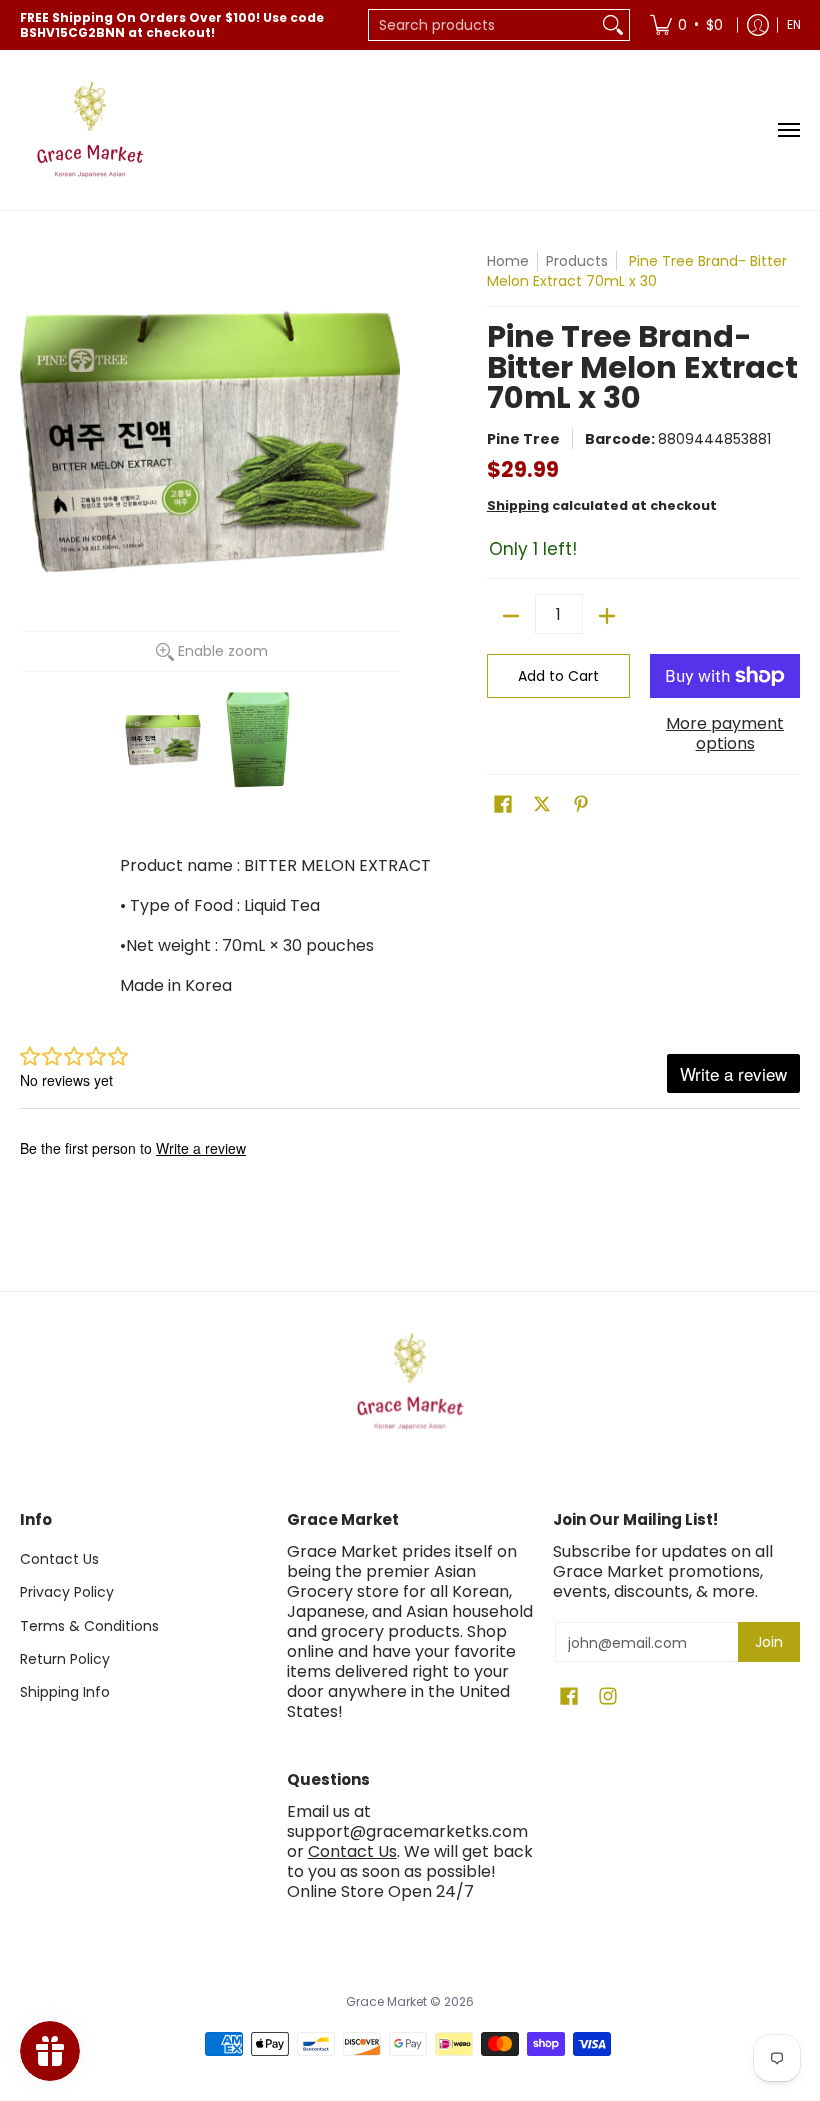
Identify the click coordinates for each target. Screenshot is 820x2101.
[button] (503, 804)
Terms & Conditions (89, 1626)
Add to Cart (558, 676)
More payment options (725, 734)
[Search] (613, 25)
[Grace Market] (90, 130)
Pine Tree (523, 439)
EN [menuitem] (794, 24)
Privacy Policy (67, 1592)
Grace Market (386, 2001)
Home (508, 261)
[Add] (607, 616)
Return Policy (65, 1659)
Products (577, 261)
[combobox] (483, 25)
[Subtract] (511, 616)
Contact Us (59, 1559)
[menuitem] (686, 25)
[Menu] (788, 130)
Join (769, 1642)
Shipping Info (65, 1692)
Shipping (518, 505)
